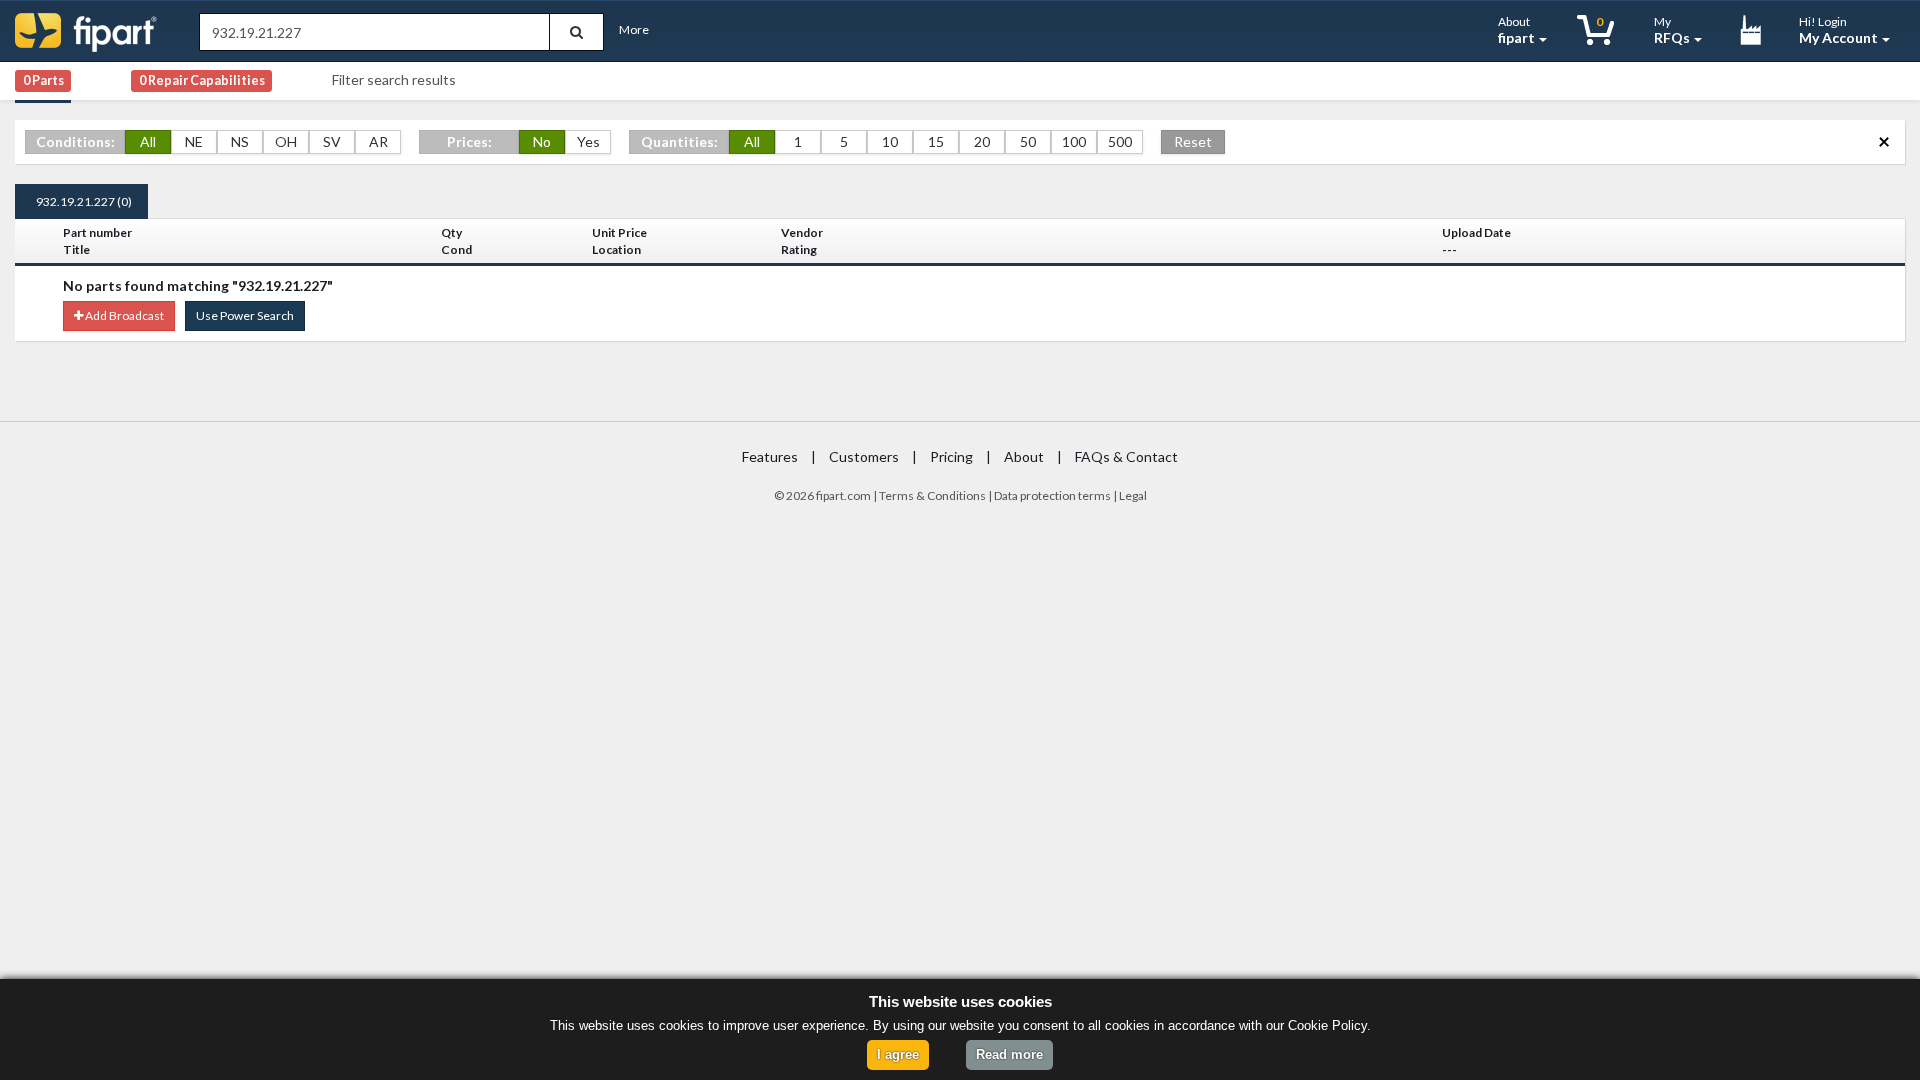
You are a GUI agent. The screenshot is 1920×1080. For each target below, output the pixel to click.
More (634, 29)
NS (240, 141)
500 (1120, 141)
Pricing (951, 456)
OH (286, 141)
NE (194, 141)
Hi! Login (1838, 30)
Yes (588, 141)
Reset (1193, 141)
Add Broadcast (123, 315)
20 (982, 141)
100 (1074, 141)
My (1672, 30)
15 (936, 141)
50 (1028, 141)
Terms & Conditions (932, 495)
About (1516, 30)
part (833, 495)
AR (378, 141)
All (148, 141)
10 (890, 141)
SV (332, 141)
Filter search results (394, 79)
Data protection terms (1052, 495)
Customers (864, 456)
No (542, 141)
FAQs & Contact (1126, 456)
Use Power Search (245, 315)
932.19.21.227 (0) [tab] (84, 201)
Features (770, 456)
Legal (1133, 495)
